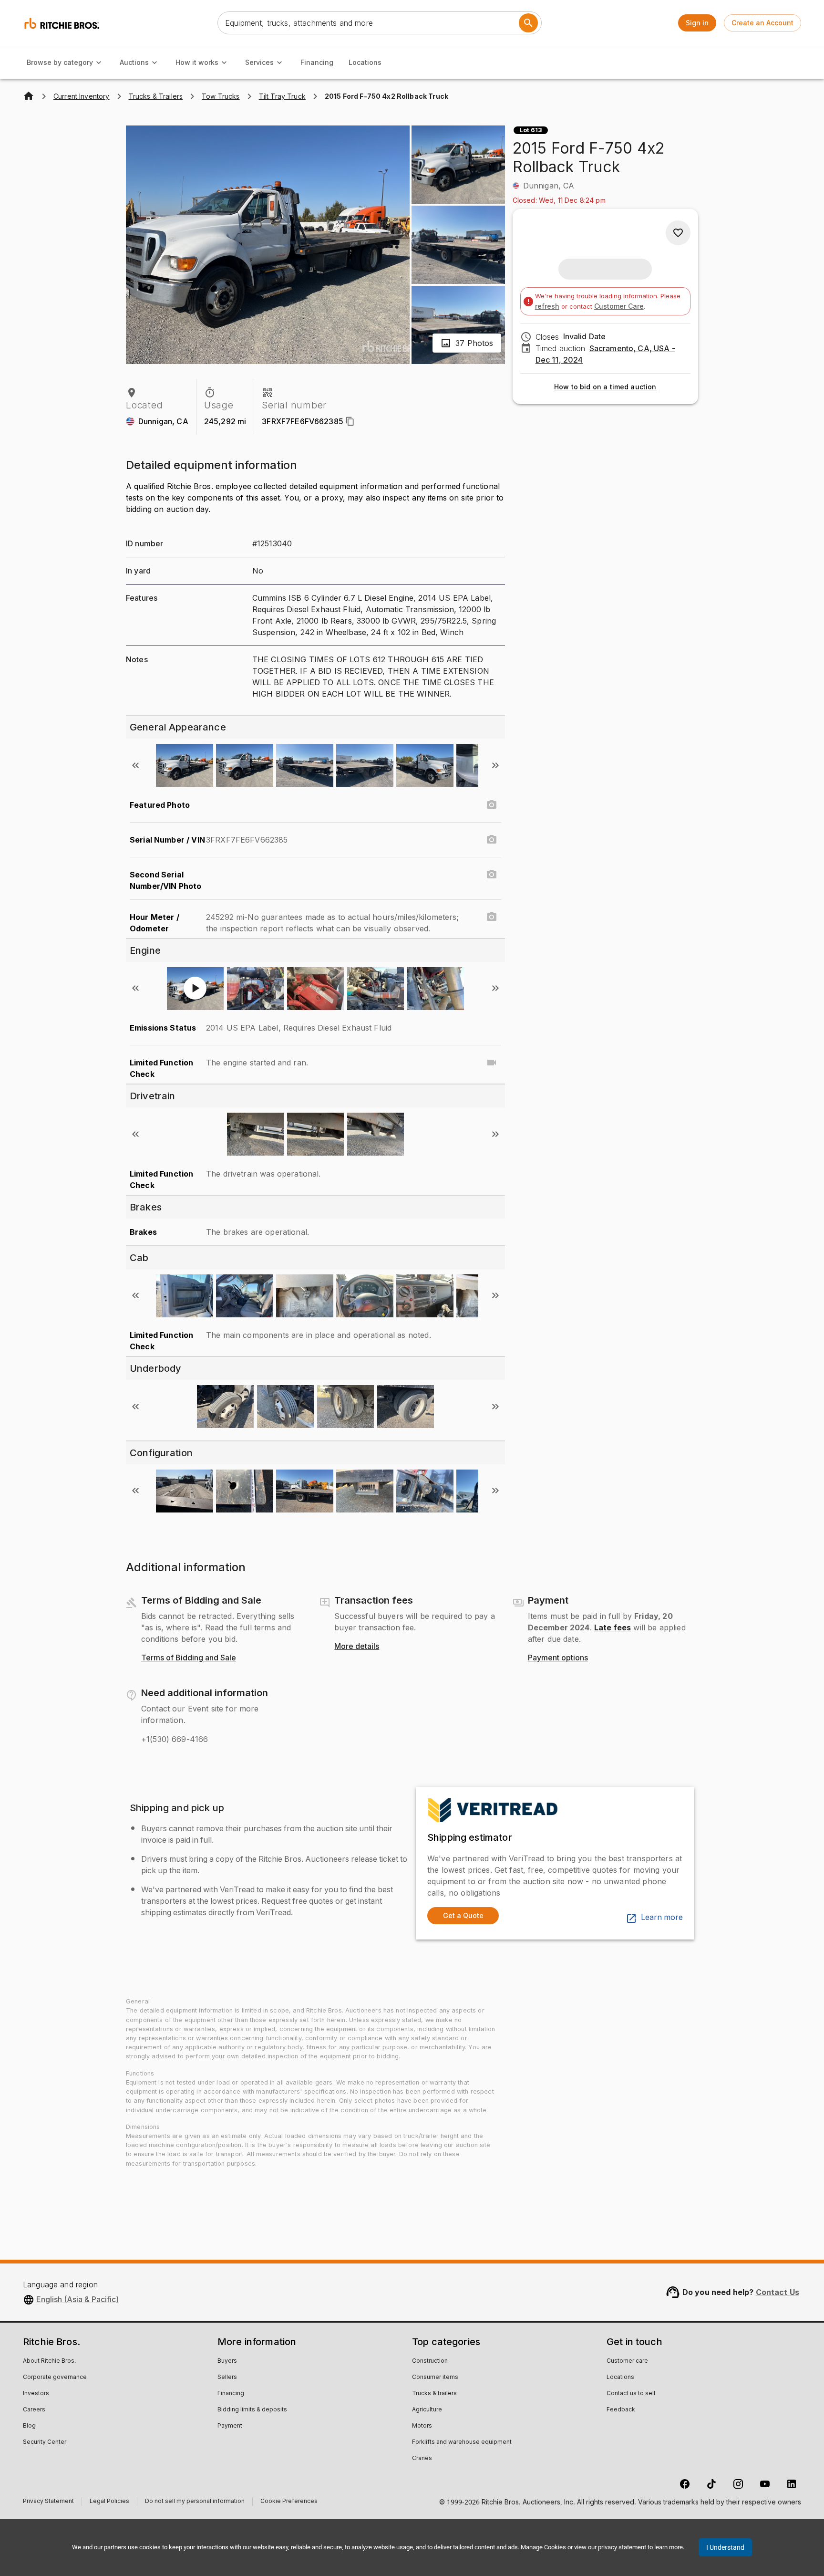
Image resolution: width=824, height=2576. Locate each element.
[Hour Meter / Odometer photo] (492, 917)
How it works (197, 62)
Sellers (227, 2378)
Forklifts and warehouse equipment (462, 2442)
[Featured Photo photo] (492, 805)
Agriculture (427, 2410)
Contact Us (778, 2292)
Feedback (621, 2410)
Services (259, 62)
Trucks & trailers (434, 2394)
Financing (317, 62)
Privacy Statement (48, 2502)
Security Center (45, 2442)
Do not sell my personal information (195, 2502)
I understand (725, 2547)
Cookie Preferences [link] (289, 2502)
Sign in (697, 23)
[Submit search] (528, 23)
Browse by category (60, 62)
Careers (34, 2410)
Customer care (627, 2361)
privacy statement (622, 2547)
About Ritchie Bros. (49, 2361)
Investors (36, 2394)
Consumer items (435, 2378)
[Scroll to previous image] (135, 765)
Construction (430, 2361)
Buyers (227, 2361)
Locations (365, 62)
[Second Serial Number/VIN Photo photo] (492, 875)
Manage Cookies (543, 2547)
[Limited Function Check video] (492, 1063)
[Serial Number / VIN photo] (492, 840)
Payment (230, 2426)
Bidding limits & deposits (252, 2410)
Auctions (134, 62)
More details (357, 1647)
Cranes (422, 2459)
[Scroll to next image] (495, 765)
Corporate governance (55, 2378)
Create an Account (762, 23)
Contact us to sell (631, 2394)
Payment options (558, 1658)
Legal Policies (109, 2502)
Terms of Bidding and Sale (189, 1658)
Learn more (662, 1918)
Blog (29, 2426)
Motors (422, 2426)
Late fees (613, 1627)
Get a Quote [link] (463, 1915)
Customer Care (619, 306)
